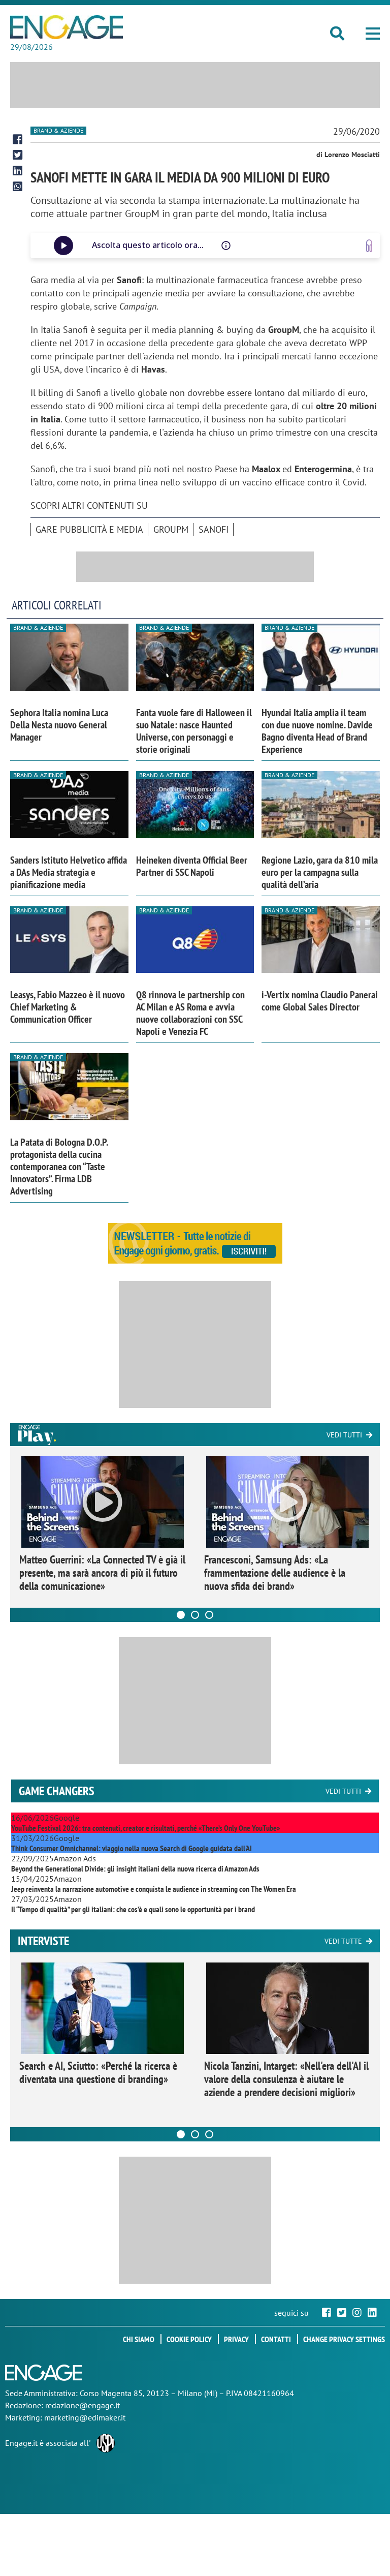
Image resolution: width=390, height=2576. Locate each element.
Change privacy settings (344, 2339)
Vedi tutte (343, 1941)
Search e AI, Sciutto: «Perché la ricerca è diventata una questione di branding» (98, 2072)
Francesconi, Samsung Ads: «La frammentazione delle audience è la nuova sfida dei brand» (275, 1573)
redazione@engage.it (83, 2405)
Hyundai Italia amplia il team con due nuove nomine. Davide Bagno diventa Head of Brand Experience (317, 731)
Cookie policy (189, 2339)
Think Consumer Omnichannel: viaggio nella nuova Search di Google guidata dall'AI (132, 1848)
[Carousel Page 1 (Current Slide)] (181, 1615)
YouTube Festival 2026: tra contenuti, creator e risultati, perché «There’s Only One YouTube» (145, 1828)
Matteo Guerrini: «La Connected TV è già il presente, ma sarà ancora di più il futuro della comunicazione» (102, 1573)
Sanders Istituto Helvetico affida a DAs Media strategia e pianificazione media (69, 872)
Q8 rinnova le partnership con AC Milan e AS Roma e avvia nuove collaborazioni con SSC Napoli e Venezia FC (190, 1013)
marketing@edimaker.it (85, 2417)
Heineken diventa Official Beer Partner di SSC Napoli (192, 866)
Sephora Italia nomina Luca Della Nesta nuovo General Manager (59, 725)
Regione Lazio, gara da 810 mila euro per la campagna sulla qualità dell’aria (320, 872)
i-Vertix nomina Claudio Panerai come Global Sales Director (320, 1001)
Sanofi (214, 529)
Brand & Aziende (58, 130)
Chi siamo (139, 2339)
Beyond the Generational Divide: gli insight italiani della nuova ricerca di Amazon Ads (135, 1868)
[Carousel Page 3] (209, 1615)
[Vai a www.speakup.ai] (369, 246)
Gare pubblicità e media (89, 529)
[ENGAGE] (67, 27)
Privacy (236, 2339)
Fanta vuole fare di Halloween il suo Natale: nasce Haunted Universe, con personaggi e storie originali (194, 731)
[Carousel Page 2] (195, 1615)
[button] (373, 34)
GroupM (171, 529)
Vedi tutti (344, 1435)
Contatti (276, 2339)
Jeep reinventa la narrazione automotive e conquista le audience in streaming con (154, 1889)
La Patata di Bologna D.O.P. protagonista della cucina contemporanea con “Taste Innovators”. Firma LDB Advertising (59, 1167)
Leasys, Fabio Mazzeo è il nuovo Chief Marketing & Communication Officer (68, 1007)
